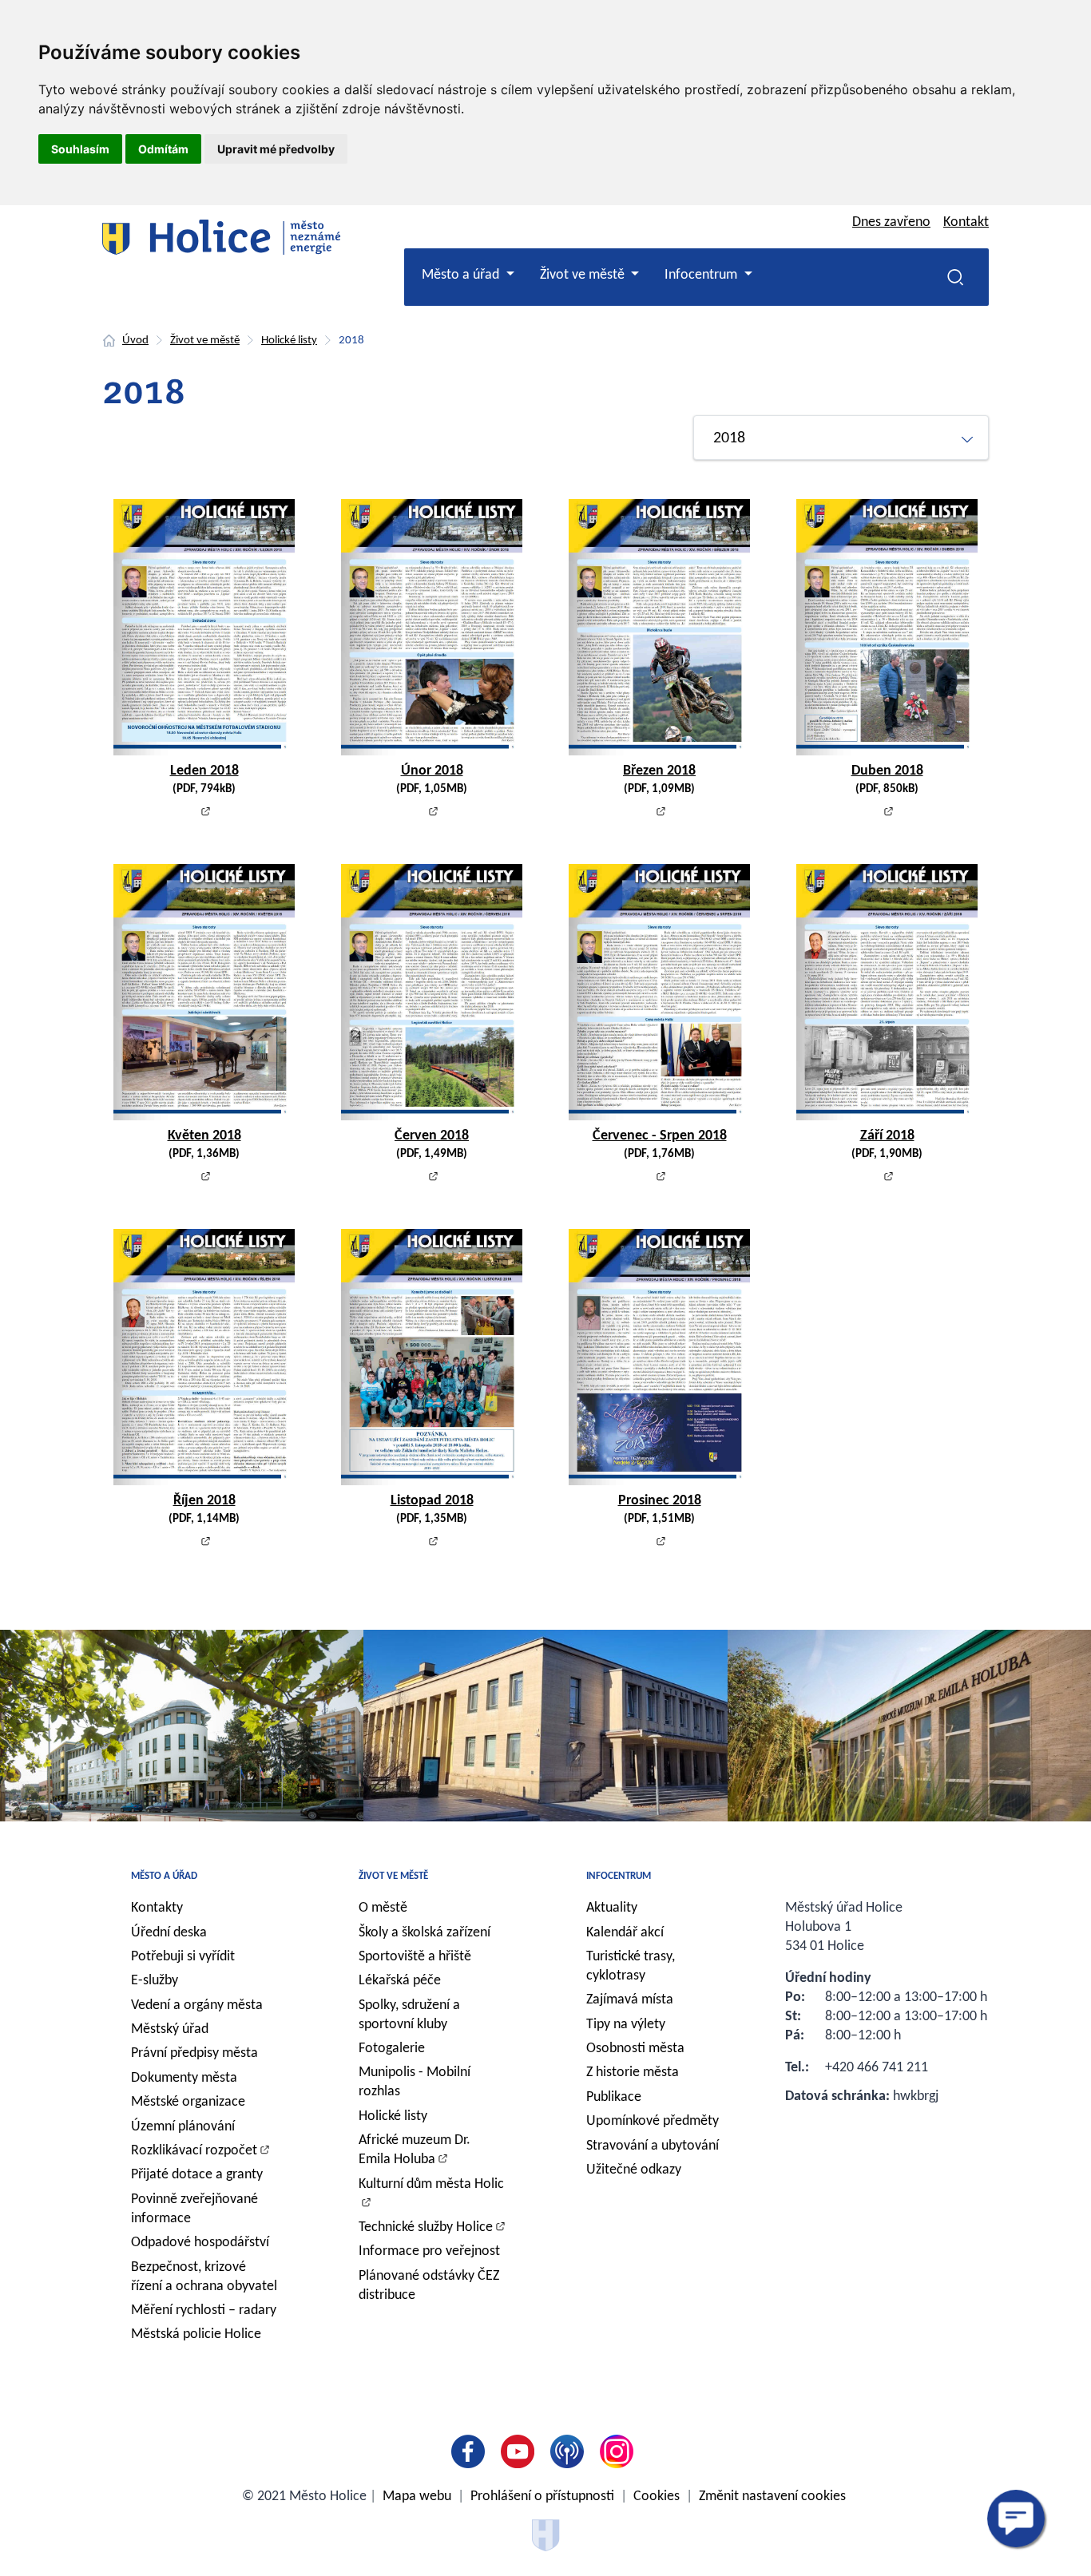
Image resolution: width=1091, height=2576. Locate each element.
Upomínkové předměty (653, 2121)
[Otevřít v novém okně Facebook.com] (471, 2451)
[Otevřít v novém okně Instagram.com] (620, 2451)
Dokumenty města (184, 2078)
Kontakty (157, 1908)
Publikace (614, 2097)
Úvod (135, 341)
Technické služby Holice (426, 2227)
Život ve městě (205, 341)
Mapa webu (417, 2497)
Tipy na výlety (626, 2025)
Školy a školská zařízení (424, 1933)
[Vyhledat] (955, 277)
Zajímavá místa (630, 2000)
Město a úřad (164, 1876)
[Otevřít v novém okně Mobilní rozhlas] (570, 2451)
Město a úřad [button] (462, 275)
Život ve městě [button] (584, 275)
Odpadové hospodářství (200, 2243)
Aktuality (612, 1908)
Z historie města (633, 2073)
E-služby (155, 1981)
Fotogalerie (392, 2049)
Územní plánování (183, 2127)
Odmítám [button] (163, 149)
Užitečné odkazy (634, 2170)
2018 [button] (729, 438)
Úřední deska (169, 1933)
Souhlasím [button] (80, 149)
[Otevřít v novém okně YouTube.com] (521, 2451)
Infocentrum (619, 1876)
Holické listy (289, 341)
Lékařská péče (400, 1981)
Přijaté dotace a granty (197, 2175)
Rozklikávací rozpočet (194, 2151)
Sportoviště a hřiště (415, 1957)
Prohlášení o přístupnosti (542, 2497)
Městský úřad (170, 2029)
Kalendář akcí (625, 1933)
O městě (383, 1908)
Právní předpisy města (194, 2053)
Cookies (657, 2497)
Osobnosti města (635, 2049)
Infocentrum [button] (702, 275)
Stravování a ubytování (653, 2146)
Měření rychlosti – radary (204, 2310)
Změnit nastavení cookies (772, 2497)
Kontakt (966, 222)
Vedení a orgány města (197, 2005)
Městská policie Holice (196, 2334)
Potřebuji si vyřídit (183, 1957)
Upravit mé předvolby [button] (276, 149)
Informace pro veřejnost (429, 2251)
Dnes (891, 222)
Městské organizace (188, 2102)
